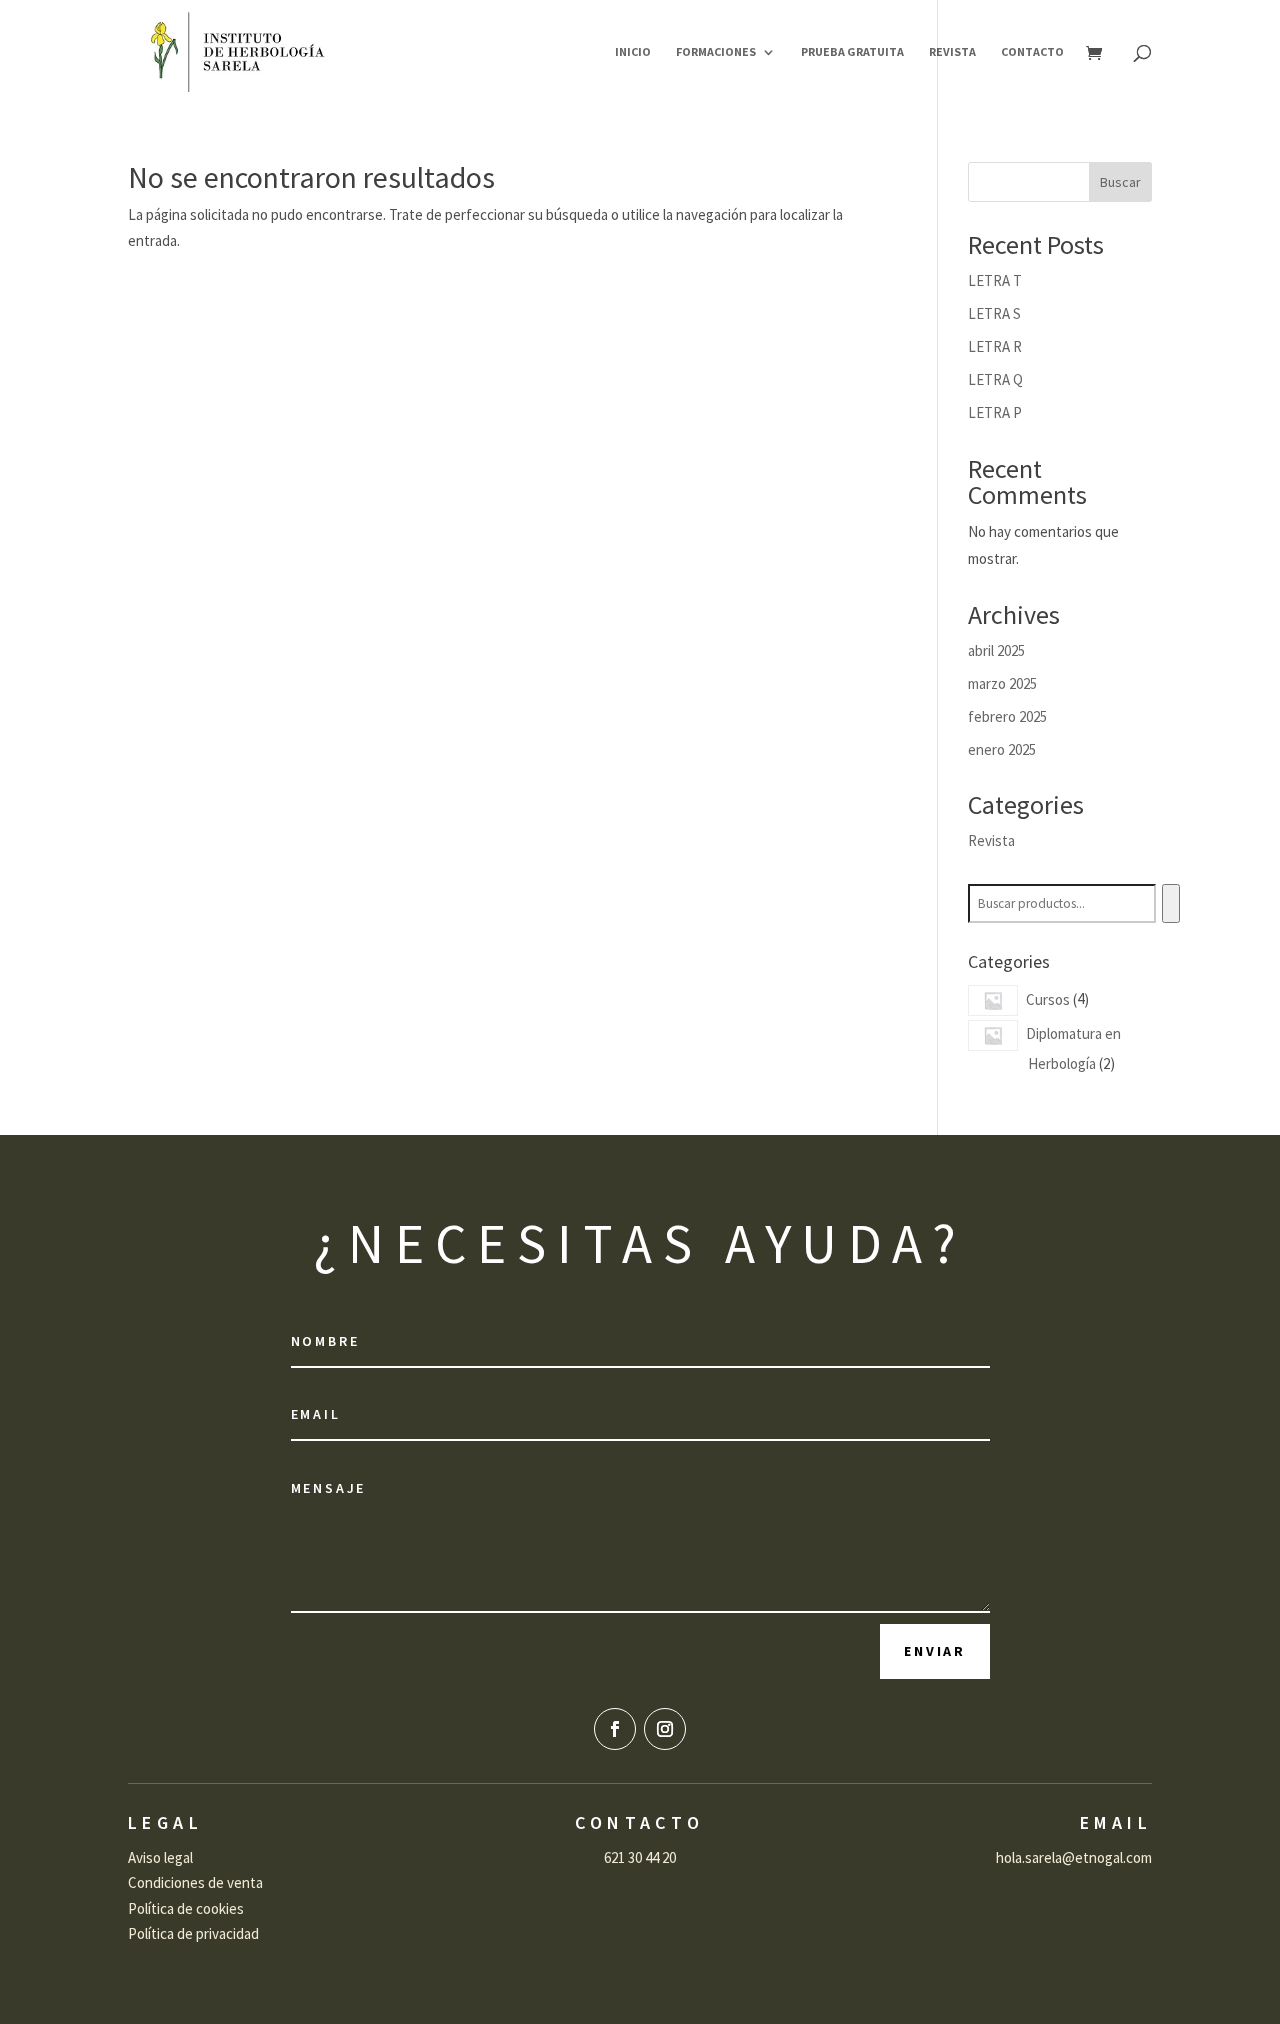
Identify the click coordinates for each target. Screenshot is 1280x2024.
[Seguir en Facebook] (615, 1729)
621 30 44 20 (640, 1857)
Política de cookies (186, 1908)
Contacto (1032, 52)
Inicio (633, 52)
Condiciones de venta (195, 1882)
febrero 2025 (1007, 716)
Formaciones (716, 52)
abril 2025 (996, 650)
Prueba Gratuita (852, 52)
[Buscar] (1170, 904)
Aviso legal (160, 1857)
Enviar (935, 1651)
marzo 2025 (1002, 683)
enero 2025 (1002, 749)
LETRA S (994, 313)
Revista (952, 52)
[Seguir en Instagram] (665, 1729)
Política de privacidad (193, 1933)
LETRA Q (995, 379)
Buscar (1120, 182)
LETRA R (995, 346)
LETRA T (995, 280)
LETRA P (995, 412)
